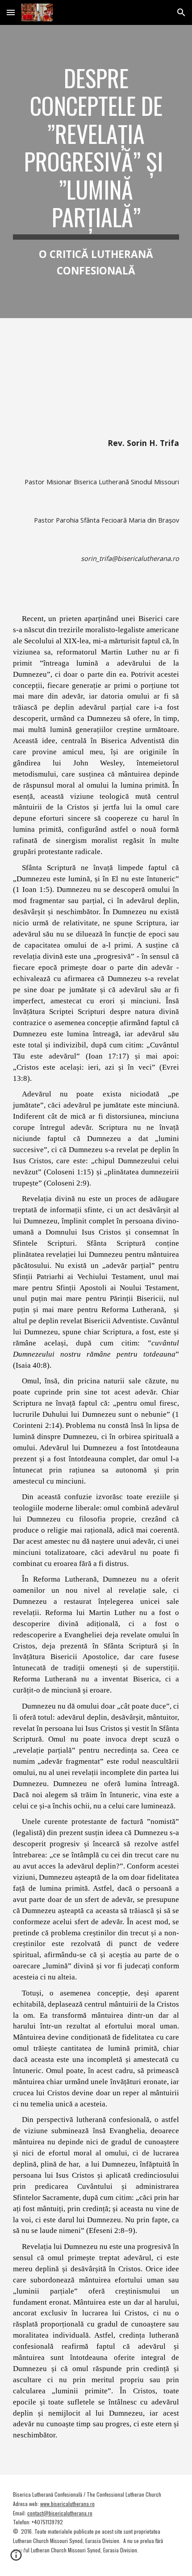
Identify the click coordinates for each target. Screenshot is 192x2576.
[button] (11, 12)
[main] (96, 172)
